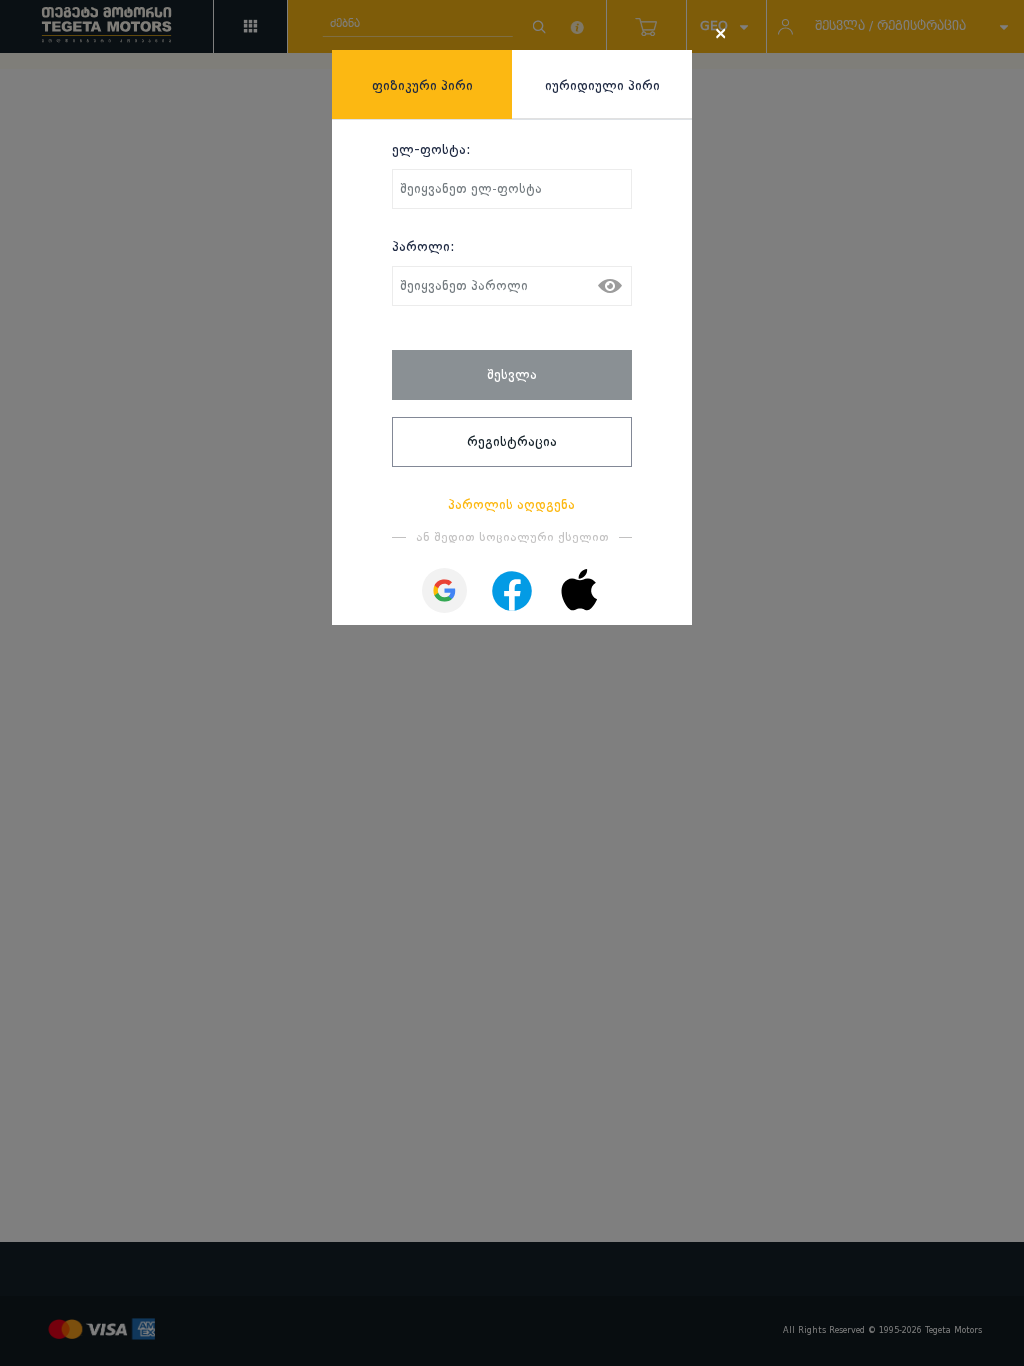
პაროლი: (423, 246)
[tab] (422, 84)
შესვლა (512, 374)
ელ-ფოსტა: (431, 149)
